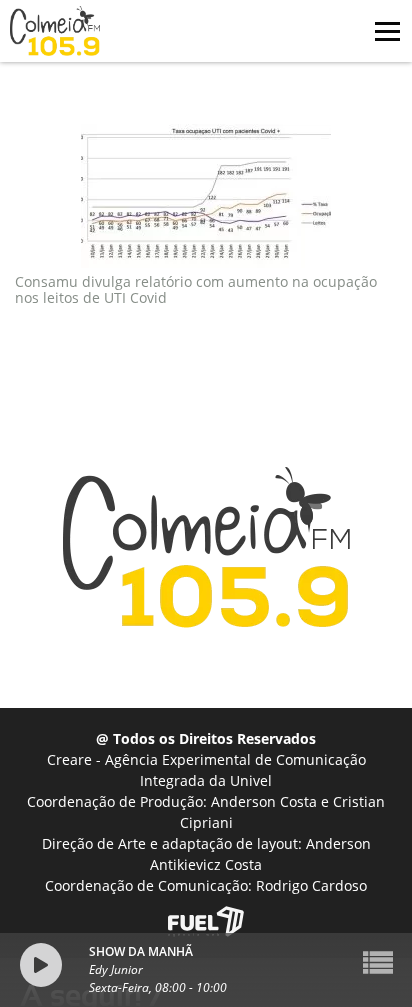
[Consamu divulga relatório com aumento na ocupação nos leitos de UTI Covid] (206, 199)
